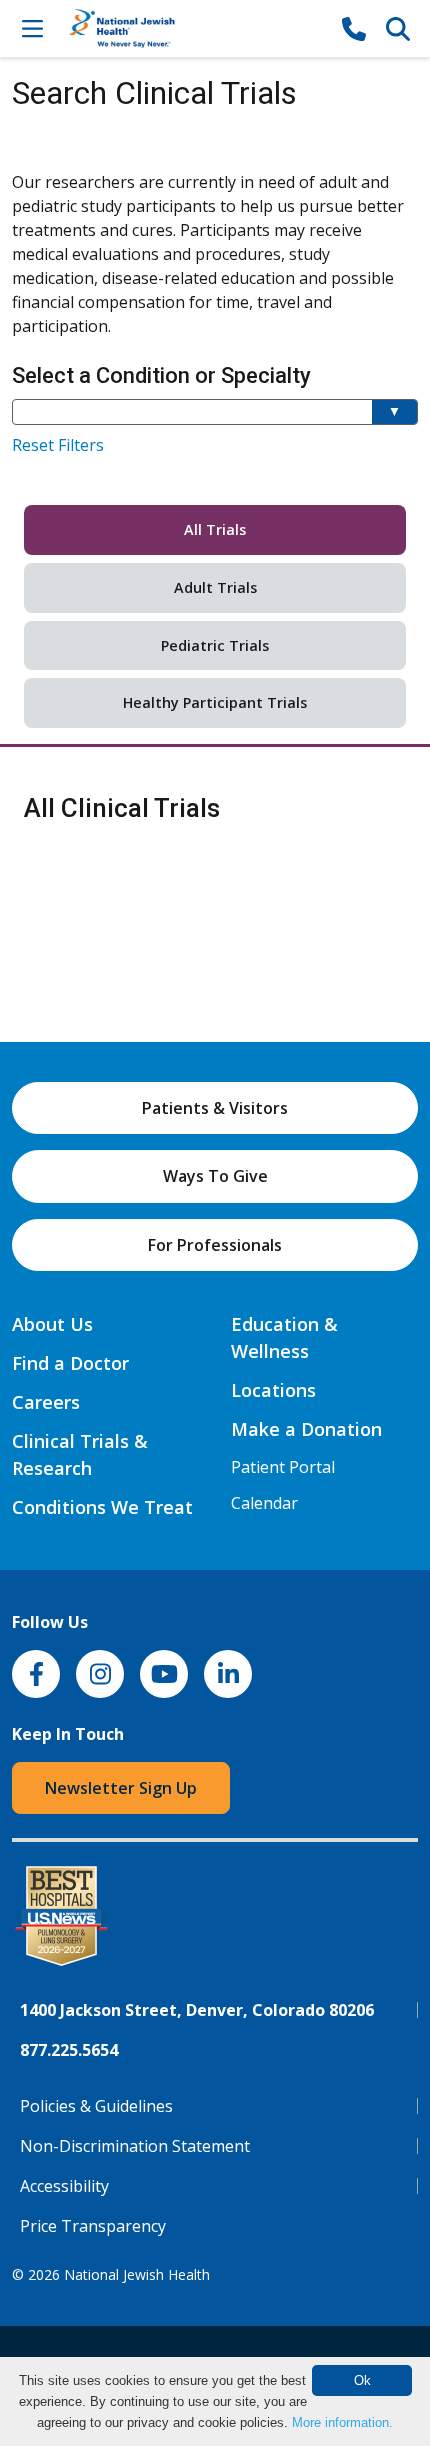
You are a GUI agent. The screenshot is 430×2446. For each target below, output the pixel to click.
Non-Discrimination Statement (135, 2146)
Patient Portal (283, 1467)
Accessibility (64, 2186)
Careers (46, 1402)
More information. (342, 2422)
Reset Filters (58, 445)
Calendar (264, 1503)
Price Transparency (93, 2226)
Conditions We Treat (102, 1507)
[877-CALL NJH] (354, 28)
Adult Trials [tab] (215, 587)
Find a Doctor (70, 1363)
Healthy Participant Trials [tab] (215, 702)
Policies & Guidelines (96, 2106)
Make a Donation (306, 1429)
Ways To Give (215, 1176)
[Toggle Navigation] (32, 28)
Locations (273, 1390)
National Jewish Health (137, 2274)
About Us (52, 1324)
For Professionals (215, 1245)
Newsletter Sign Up (121, 1788)
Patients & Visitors (215, 1108)
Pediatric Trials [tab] (215, 645)
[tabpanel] (215, 809)
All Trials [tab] (215, 529)
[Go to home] (193, 28)
